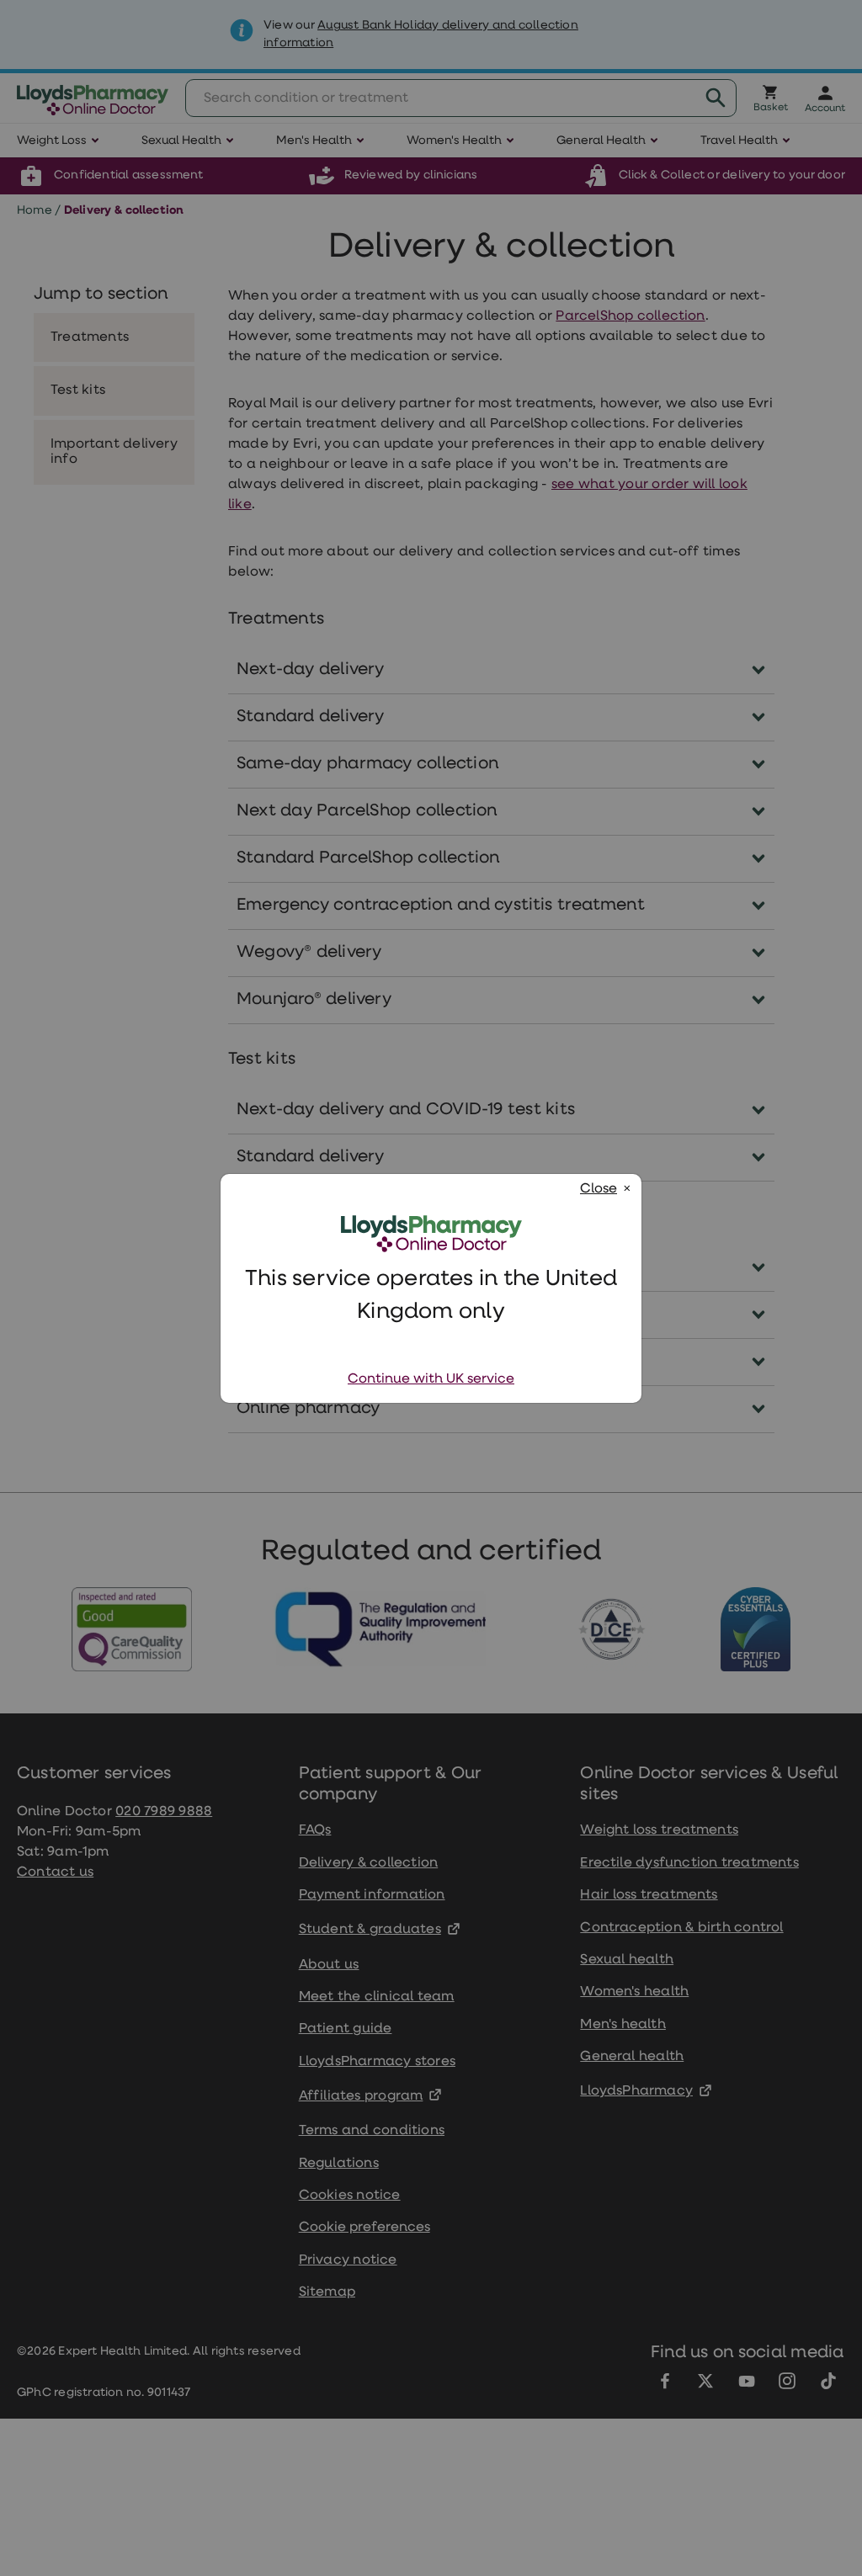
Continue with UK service (431, 1379)
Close (599, 1189)
